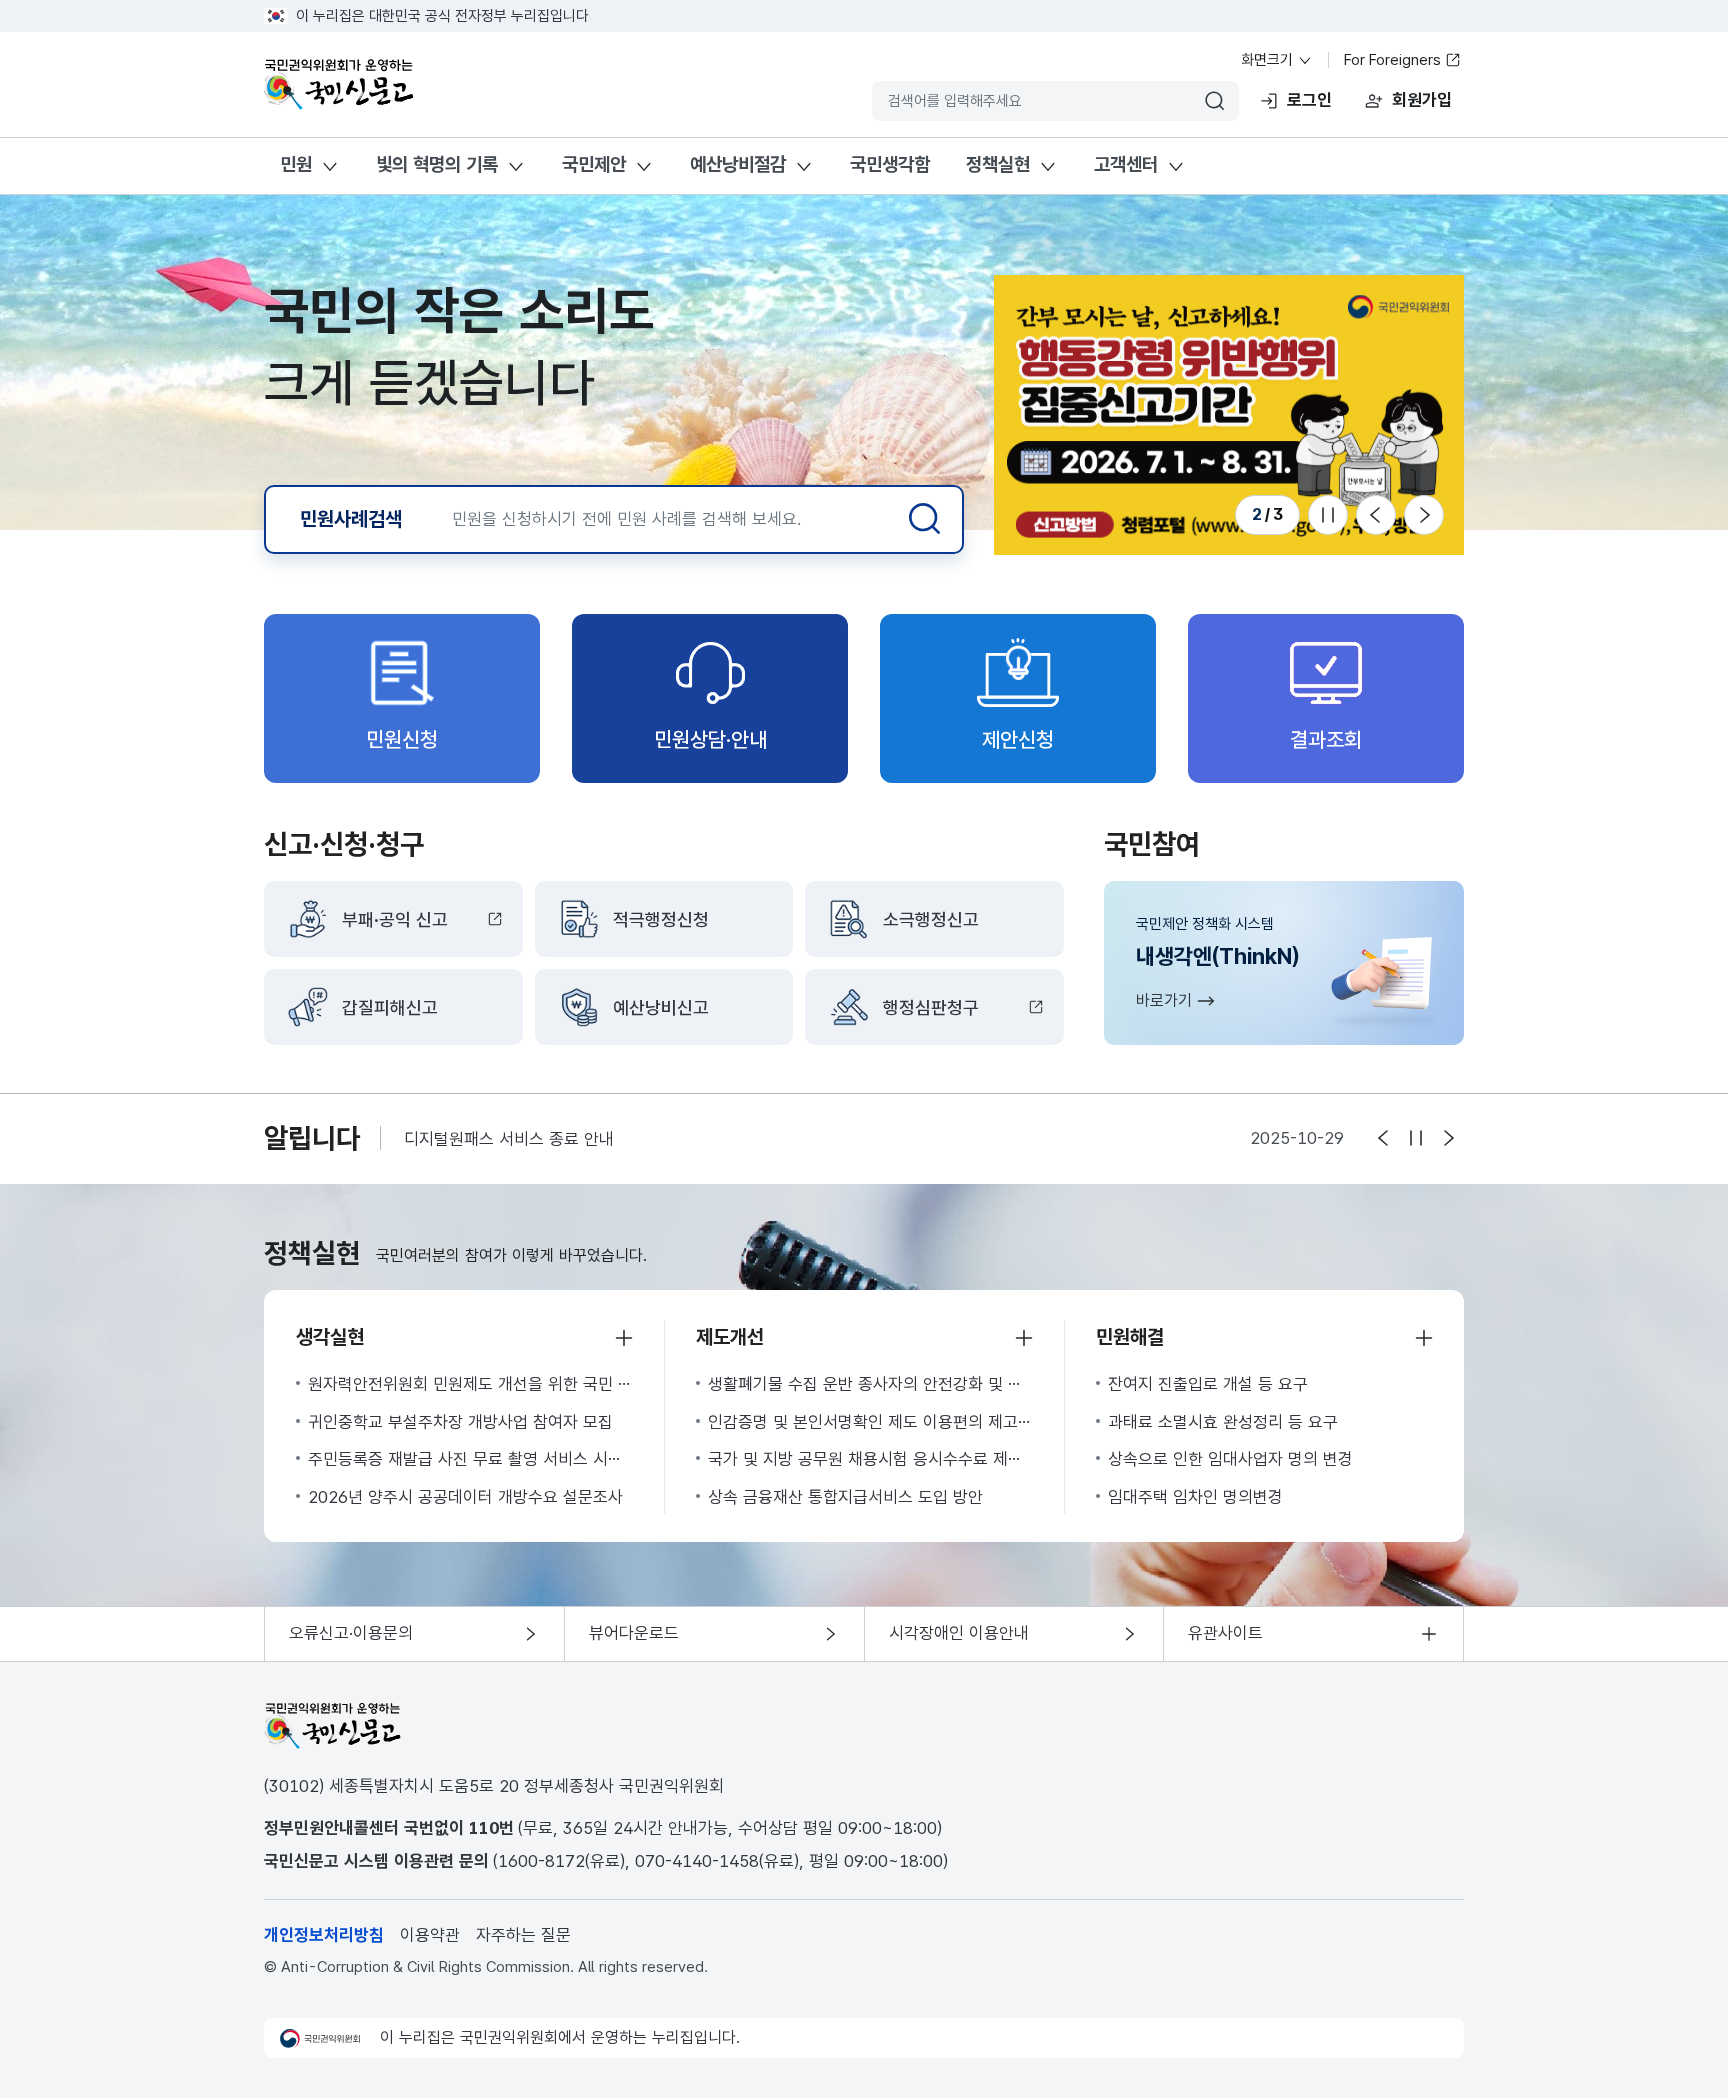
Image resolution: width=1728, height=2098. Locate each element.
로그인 (1309, 100)
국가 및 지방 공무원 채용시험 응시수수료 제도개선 (870, 1459)
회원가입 (1422, 100)
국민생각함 (890, 164)
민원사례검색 (351, 519)
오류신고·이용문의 (351, 1633)
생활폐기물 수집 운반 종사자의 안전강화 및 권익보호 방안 (870, 1384)
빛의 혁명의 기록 (437, 164)
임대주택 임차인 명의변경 (1195, 1497)
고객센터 (1126, 164)
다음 (1424, 515)
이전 (1376, 515)
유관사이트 (1225, 1633)
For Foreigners (1394, 60)
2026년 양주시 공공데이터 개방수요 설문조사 (465, 1497)
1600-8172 (541, 1861)
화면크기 (1269, 60)
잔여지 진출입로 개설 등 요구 (1208, 1384)
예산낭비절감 (738, 164)
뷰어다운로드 (634, 1633)
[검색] (925, 519)
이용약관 (430, 1935)
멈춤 (1416, 1138)
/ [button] (1267, 514)
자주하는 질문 (523, 1935)
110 (484, 1828)
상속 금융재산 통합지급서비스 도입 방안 (845, 1497)
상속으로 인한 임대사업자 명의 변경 (1230, 1459)
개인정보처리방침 (324, 1935)
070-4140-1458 (697, 1861)
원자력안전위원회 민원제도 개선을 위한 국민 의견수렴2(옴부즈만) (470, 1384)
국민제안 (594, 164)
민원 (296, 164)
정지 (1328, 515)
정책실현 (998, 164)
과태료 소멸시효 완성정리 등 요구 (1223, 1422)
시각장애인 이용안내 (959, 1633)
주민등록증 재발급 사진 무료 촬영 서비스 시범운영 (470, 1459)
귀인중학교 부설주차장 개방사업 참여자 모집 (460, 1422)
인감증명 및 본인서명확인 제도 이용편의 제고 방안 (870, 1422)
